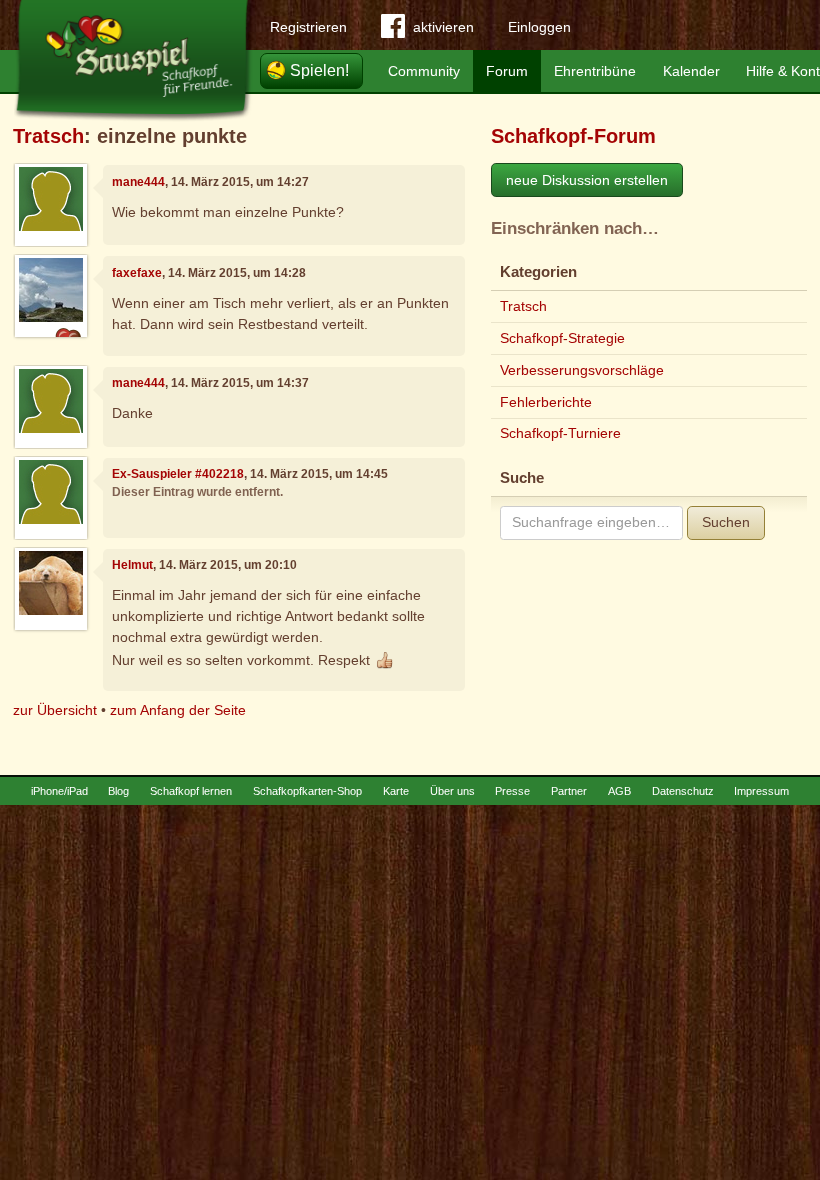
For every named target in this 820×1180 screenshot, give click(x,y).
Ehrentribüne (595, 71)
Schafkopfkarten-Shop (307, 791)
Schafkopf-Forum (573, 136)
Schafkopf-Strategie (562, 338)
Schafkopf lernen (191, 791)
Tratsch (48, 136)
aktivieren (443, 27)
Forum (507, 71)
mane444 (138, 182)
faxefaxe (137, 273)
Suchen (726, 522)
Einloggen (539, 27)
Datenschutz (683, 791)
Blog (118, 791)
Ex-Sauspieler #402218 (178, 474)
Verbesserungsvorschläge (582, 370)
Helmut (132, 565)
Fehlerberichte (546, 402)
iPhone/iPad (59, 791)
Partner (569, 791)
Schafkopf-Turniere (560, 433)
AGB (619, 791)
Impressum (761, 791)
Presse (512, 791)
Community (424, 71)
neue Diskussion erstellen (587, 180)
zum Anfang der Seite (178, 710)
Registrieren (308, 27)
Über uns (452, 791)
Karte (396, 791)
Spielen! (319, 70)
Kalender (691, 71)
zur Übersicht (55, 710)
